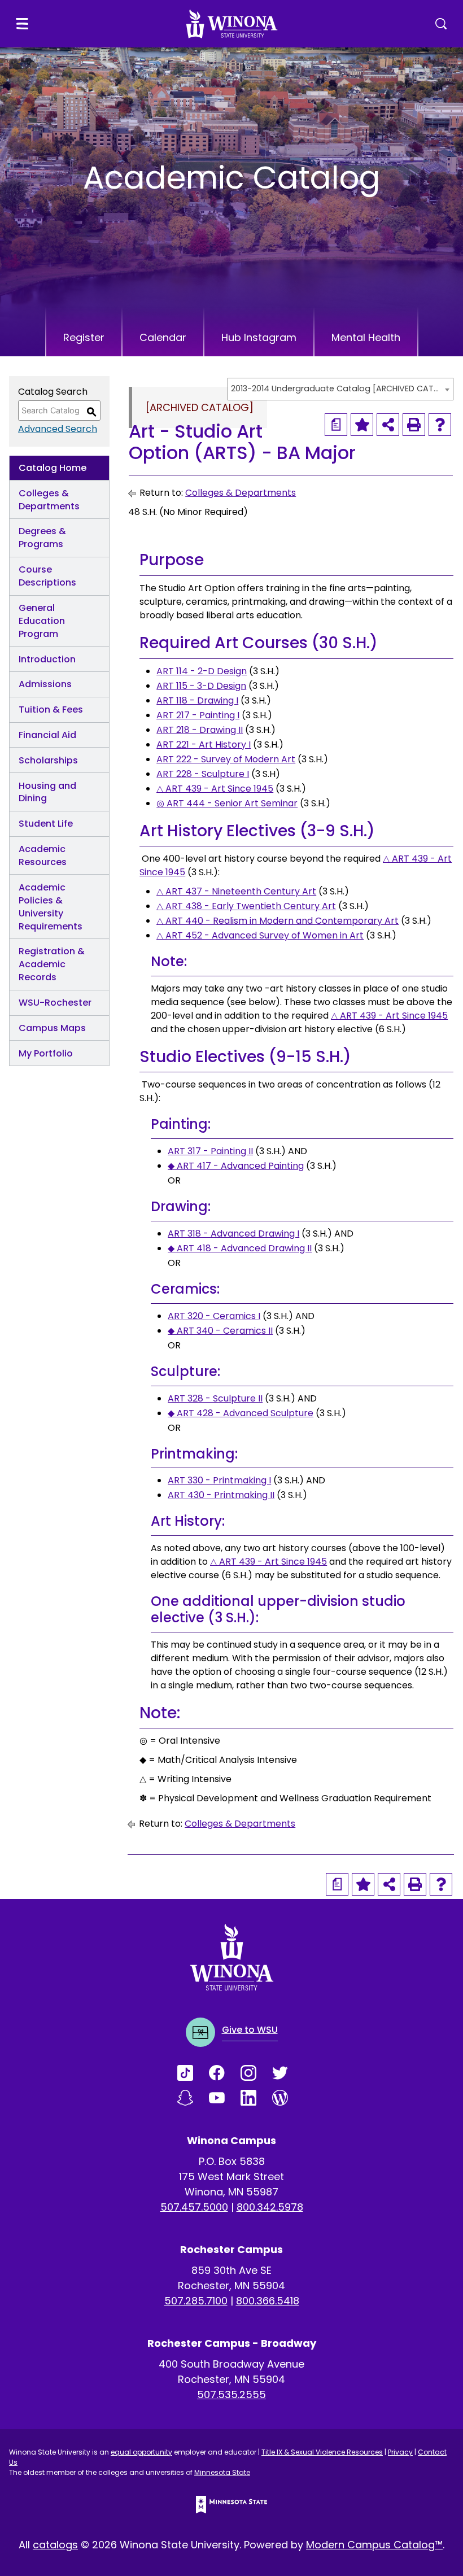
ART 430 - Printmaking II (221, 1495)
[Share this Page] (388, 425)
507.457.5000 (194, 2207)
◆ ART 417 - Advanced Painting (236, 1166)
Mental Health (366, 337)
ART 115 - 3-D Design (201, 686)
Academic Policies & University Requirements (51, 907)
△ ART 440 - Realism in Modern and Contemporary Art (278, 921)
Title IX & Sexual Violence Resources (322, 2452)
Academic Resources (43, 855)
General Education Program (42, 621)
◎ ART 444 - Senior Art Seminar (227, 803)
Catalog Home (53, 468)
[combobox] (340, 389)
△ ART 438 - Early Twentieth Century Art (246, 906)
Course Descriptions (47, 576)
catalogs (55, 2545)
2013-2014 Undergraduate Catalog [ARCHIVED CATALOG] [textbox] (335, 388)
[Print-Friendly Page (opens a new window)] (414, 425)
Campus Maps (52, 1028)
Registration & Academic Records (52, 964)
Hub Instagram (259, 337)
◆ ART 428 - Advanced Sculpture (241, 1413)
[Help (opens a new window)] (440, 425)
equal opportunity (141, 2452)
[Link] (193, 2073)
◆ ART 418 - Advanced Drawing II (240, 1248)
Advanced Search (58, 429)
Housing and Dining (47, 792)
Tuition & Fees (51, 710)
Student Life (46, 824)
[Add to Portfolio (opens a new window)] (362, 425)
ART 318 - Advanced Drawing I (233, 1234)
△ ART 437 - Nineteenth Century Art (236, 891)
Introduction (47, 659)
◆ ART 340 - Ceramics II (220, 1331)
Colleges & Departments (49, 500)
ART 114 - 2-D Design (202, 671)
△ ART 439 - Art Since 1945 (215, 789)
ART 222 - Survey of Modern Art (226, 759)
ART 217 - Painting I (198, 715)
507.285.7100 (196, 2301)
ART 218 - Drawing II (200, 730)
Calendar (163, 337)
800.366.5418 (268, 2301)
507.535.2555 (231, 2394)
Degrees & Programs (42, 538)
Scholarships (48, 760)
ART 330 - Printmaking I (219, 1480)
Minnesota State (222, 2472)
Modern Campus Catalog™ (374, 2545)
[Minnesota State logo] (231, 2505)
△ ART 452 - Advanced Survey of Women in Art (260, 935)
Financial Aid (47, 735)
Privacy (400, 2452)
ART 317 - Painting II (210, 1151)
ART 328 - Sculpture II (215, 1398)
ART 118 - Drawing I (197, 700)
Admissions (45, 684)
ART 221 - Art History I (204, 745)
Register (84, 337)
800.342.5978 (270, 2207)
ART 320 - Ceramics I (214, 1316)
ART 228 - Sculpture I (203, 774)
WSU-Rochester (55, 1003)
